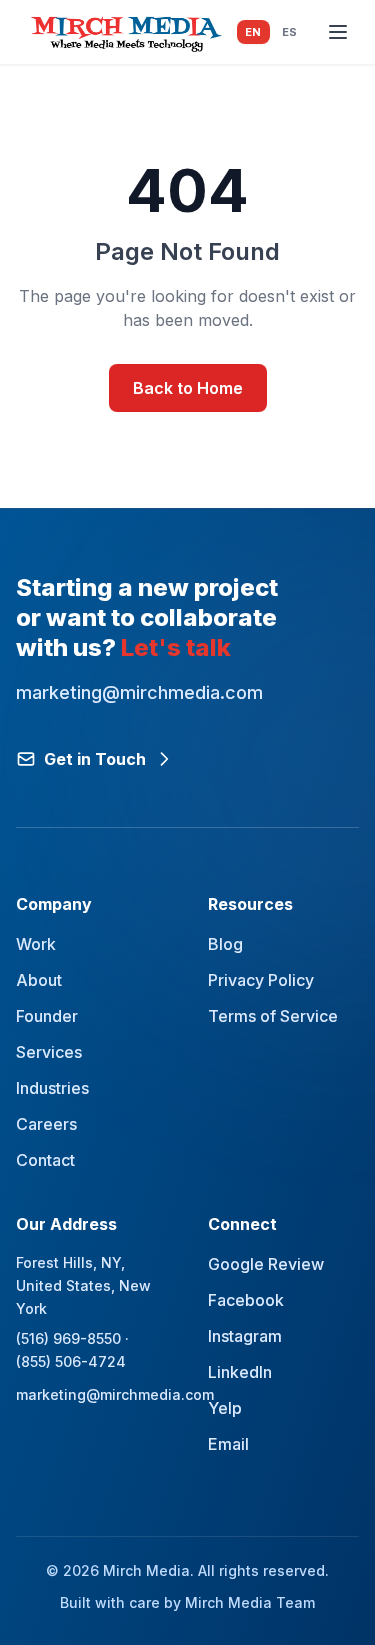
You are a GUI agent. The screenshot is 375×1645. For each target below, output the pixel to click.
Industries (52, 1088)
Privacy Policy (261, 980)
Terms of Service (273, 1016)
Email (228, 1444)
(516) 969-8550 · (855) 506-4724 (72, 1350)
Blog (225, 944)
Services (49, 1052)
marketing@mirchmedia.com (92, 1394)
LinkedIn (240, 1372)
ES (290, 32)
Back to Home (188, 388)
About (39, 980)
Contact (45, 1160)
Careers (46, 1124)
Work (36, 944)
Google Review (266, 1264)
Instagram (245, 1336)
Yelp (225, 1408)
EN (253, 32)
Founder (47, 1016)
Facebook (246, 1300)
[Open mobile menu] (338, 32)
